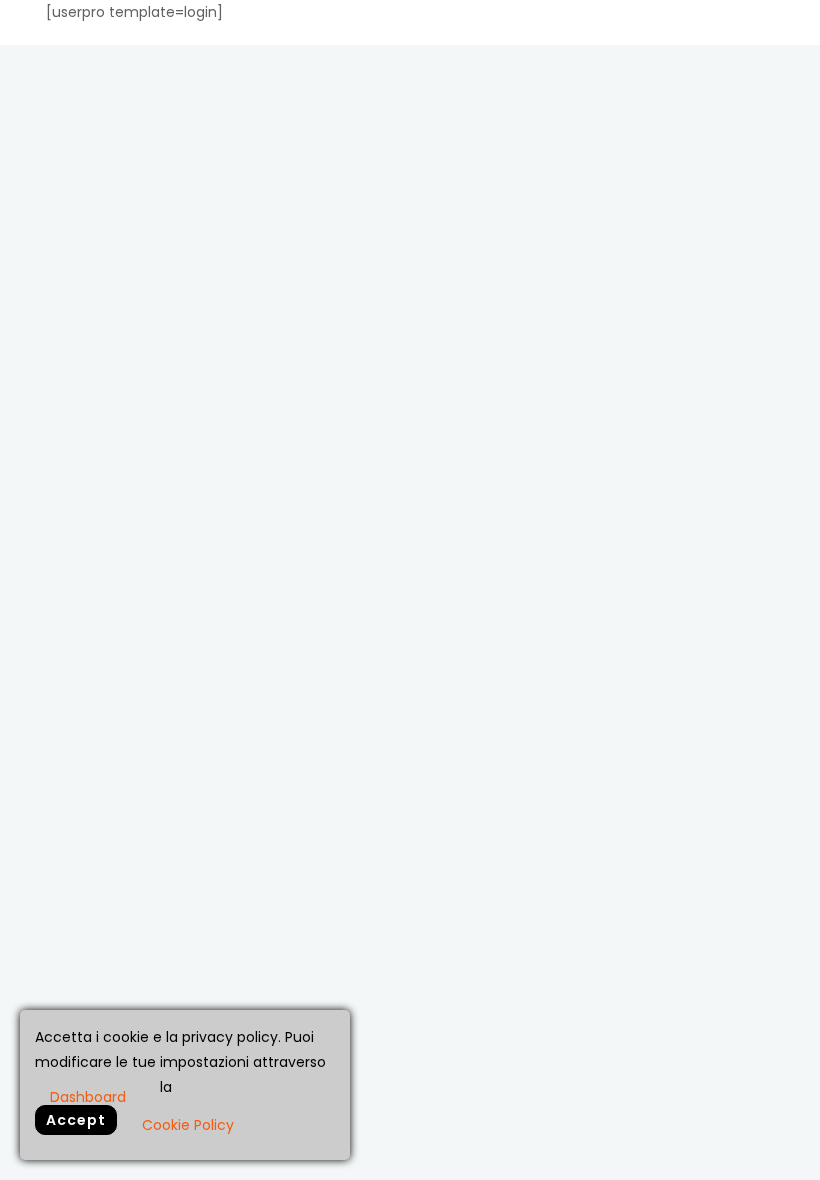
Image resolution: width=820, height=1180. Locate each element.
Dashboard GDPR (88, 1096)
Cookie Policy (188, 1125)
